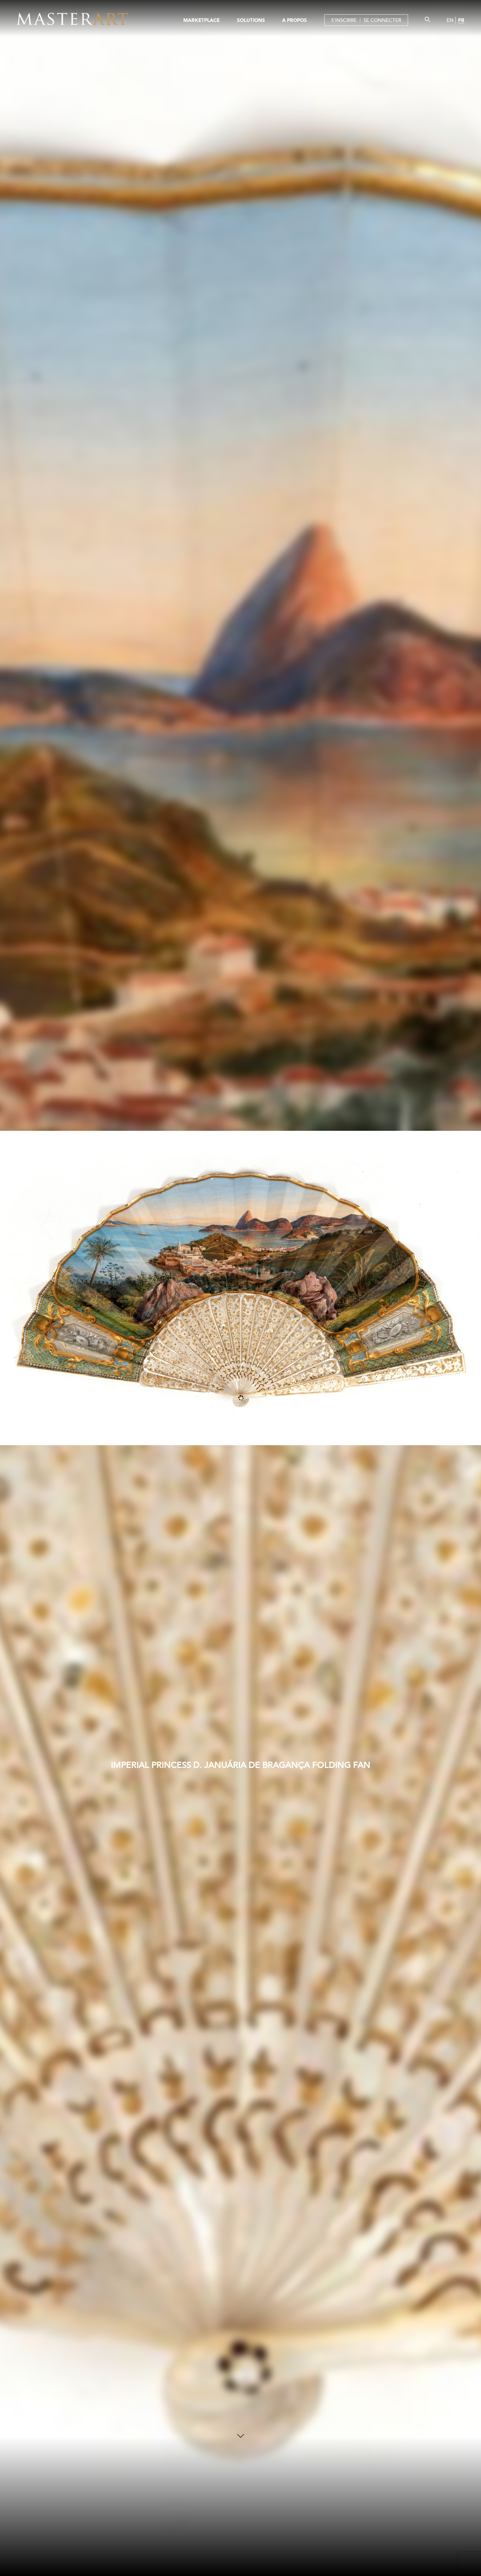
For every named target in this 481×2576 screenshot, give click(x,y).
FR (461, 20)
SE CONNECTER (382, 20)
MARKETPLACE (201, 20)
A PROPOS (294, 20)
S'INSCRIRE (344, 20)
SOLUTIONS (251, 20)
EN (450, 20)
